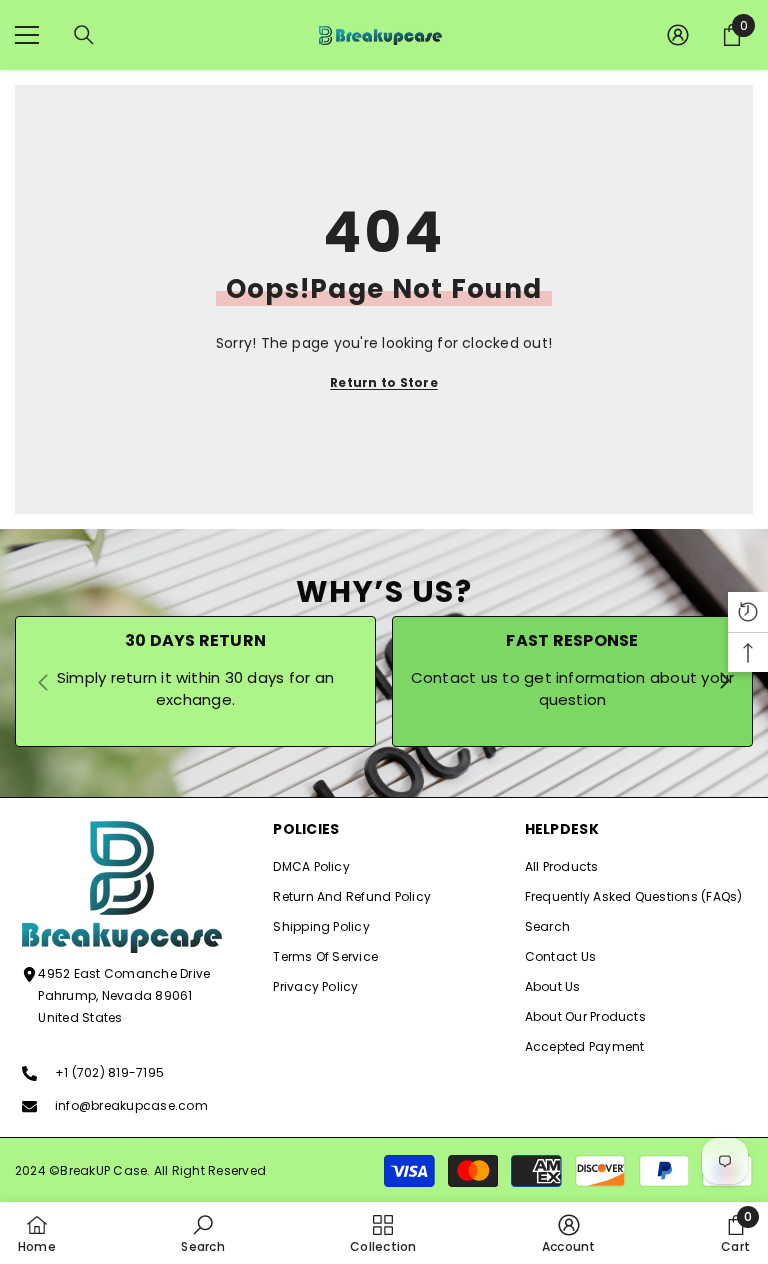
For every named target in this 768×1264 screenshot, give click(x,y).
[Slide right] (724, 682)
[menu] (27, 35)
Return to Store (384, 382)
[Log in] (678, 35)
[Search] (84, 35)
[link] (202, 1233)
